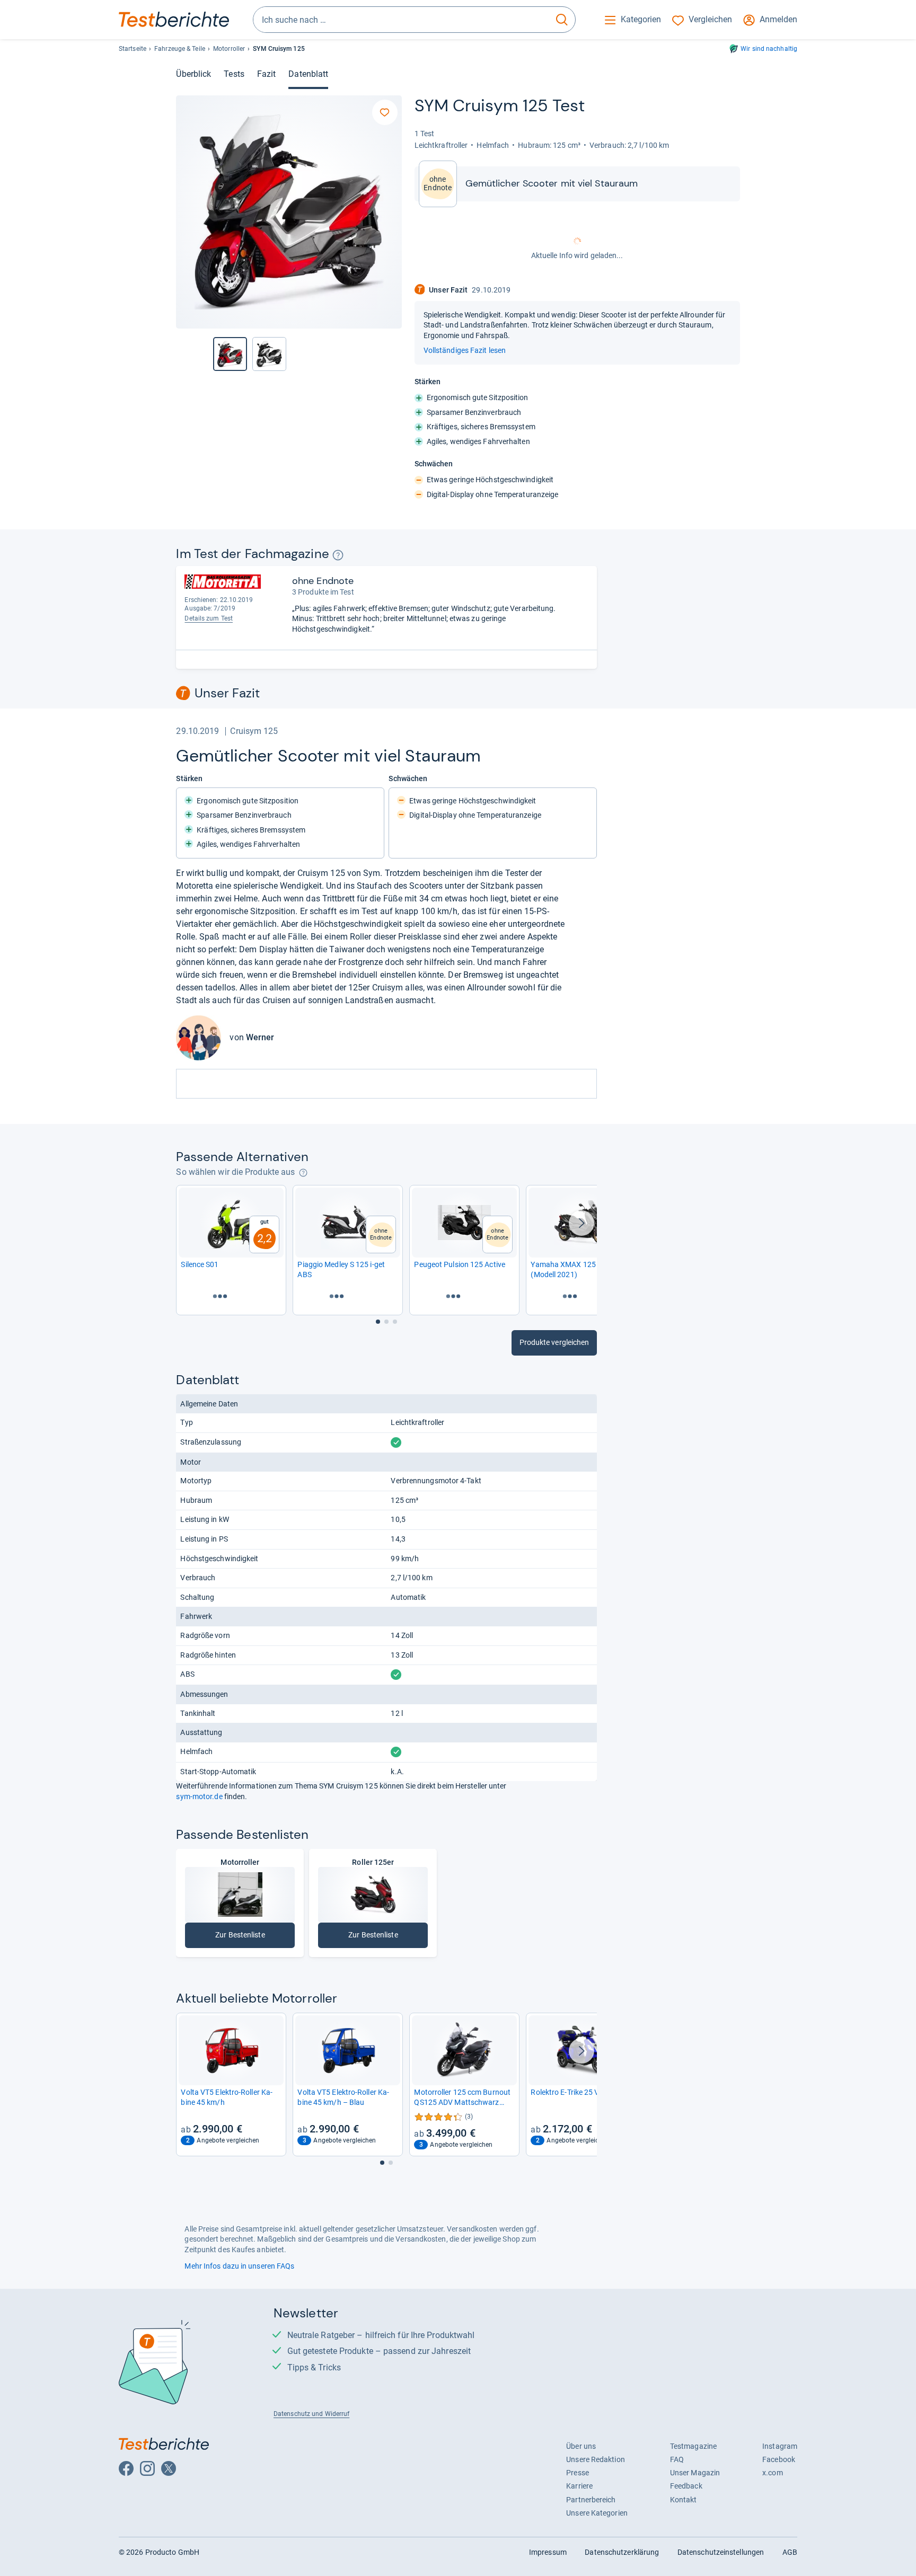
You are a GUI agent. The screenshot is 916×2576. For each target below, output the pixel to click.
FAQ (677, 2459)
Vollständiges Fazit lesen (465, 350)
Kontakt (684, 2500)
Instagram (780, 2446)
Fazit (266, 74)
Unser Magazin (695, 2473)
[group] (269, 354)
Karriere (579, 2486)
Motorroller (229, 49)
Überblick (193, 74)
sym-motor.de (199, 1796)
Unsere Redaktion (596, 2459)
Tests (234, 74)
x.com (772, 2473)
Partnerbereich (591, 2500)
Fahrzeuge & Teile (180, 49)
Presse (578, 2473)
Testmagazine (693, 2446)
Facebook (779, 2459)
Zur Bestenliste (248, 1937)
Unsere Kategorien (597, 2513)
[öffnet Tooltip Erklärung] (338, 555)
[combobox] (401, 20)
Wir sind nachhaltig (769, 49)
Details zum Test (209, 618)
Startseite (133, 49)
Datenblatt (308, 74)
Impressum (548, 2552)
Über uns (581, 2446)
